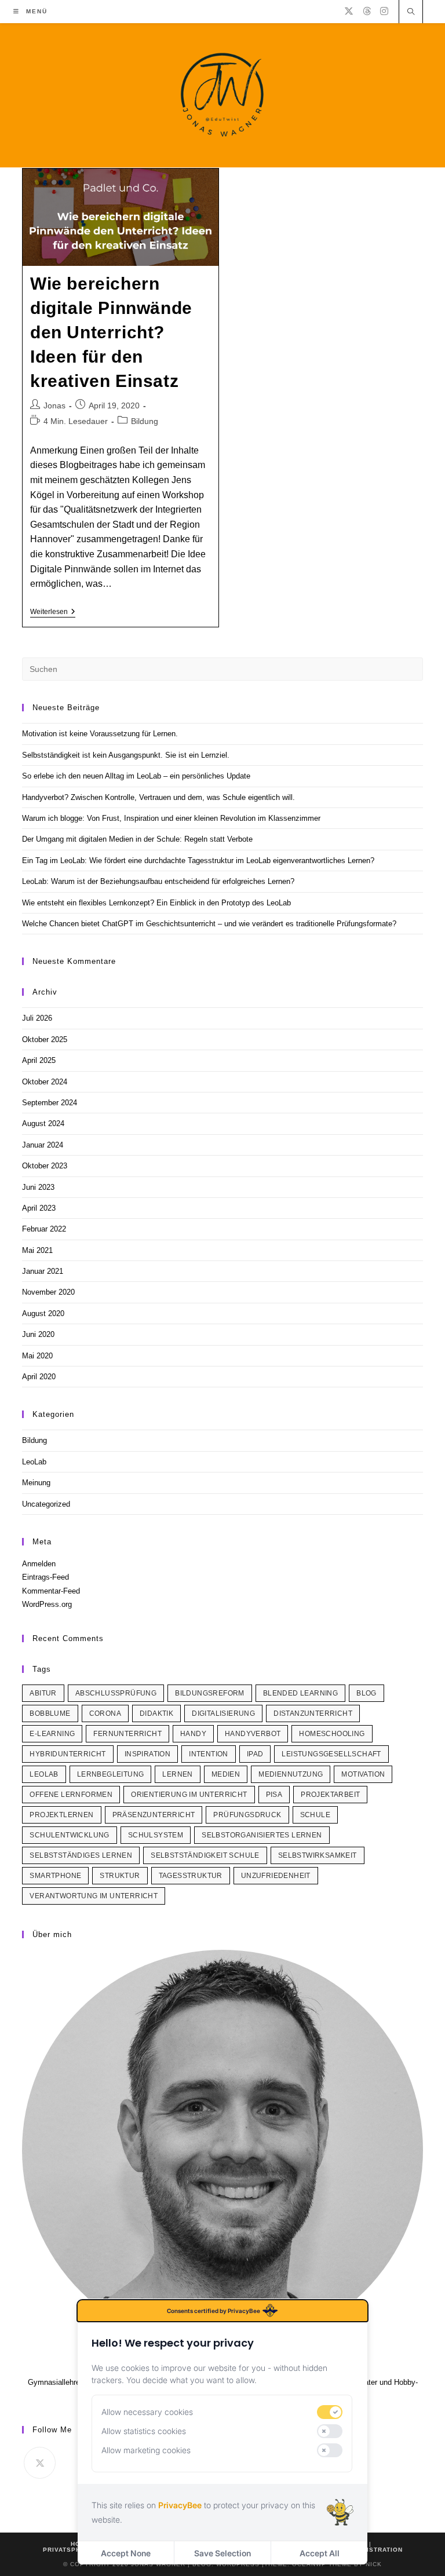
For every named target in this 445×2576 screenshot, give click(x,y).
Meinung (36, 1483)
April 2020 (39, 1377)
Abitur (43, 1693)
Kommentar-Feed (51, 1591)
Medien (226, 1774)
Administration (374, 2550)
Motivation (363, 1774)
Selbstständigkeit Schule (205, 1855)
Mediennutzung (291, 1774)
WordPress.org (47, 1604)
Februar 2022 (44, 1229)
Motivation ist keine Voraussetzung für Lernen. (100, 734)
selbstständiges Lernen (81, 1855)
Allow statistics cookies (144, 2431)
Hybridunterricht (68, 1754)
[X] (349, 11)
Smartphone (55, 1876)
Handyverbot (253, 1734)
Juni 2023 (38, 1187)
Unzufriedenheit (276, 1876)
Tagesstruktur (191, 1876)
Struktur (120, 1876)
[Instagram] (384, 11)
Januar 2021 (43, 1271)
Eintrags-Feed (45, 1577)
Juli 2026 (37, 1018)
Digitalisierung (223, 1713)
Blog (366, 1693)
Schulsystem (156, 1835)
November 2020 (48, 1292)
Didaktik (156, 1713)
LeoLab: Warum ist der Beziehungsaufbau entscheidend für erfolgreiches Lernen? (158, 881)
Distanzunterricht (313, 1713)
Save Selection (222, 2553)
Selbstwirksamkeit (318, 1855)
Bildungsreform (210, 1693)
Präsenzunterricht (154, 1815)
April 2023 (39, 1208)
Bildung (145, 421)
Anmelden (39, 1564)
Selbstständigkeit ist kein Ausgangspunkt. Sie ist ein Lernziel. (126, 755)
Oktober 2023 (45, 1166)
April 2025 (39, 1060)
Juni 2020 (38, 1334)
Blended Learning (300, 1693)
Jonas (54, 405)
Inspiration (147, 1754)
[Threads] (367, 11)
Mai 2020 (37, 1356)
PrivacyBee (180, 2505)
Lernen (177, 1774)
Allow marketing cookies (146, 2450)
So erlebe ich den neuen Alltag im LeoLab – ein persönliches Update (136, 776)
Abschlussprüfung (116, 1693)
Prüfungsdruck (247, 1815)
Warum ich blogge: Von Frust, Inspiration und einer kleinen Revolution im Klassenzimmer (171, 818)
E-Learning (52, 1734)
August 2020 (43, 1313)
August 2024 (43, 1123)
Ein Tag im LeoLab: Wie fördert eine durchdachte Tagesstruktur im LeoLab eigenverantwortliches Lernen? (198, 861)
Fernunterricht (127, 1734)
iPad (255, 1754)
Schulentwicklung (69, 1835)
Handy (193, 1734)
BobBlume (50, 1713)
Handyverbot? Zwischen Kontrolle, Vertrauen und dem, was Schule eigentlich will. (158, 797)
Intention (209, 1754)
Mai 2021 (37, 1250)
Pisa (274, 1795)
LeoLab (34, 1462)
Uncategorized (46, 1504)
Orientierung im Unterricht (189, 1795)
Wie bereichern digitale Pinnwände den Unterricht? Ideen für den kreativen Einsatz (111, 332)
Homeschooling (332, 1734)
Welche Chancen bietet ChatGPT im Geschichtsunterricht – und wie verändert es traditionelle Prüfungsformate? (209, 924)
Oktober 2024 (45, 1082)
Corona (105, 1713)
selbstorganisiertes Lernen (262, 1835)
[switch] (330, 2412)
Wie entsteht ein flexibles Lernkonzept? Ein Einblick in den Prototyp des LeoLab (156, 903)
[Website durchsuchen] (411, 13)
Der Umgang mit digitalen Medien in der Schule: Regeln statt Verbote (137, 839)
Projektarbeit (330, 1795)
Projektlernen (61, 1815)
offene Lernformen (71, 1795)
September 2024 (50, 1103)
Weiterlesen (53, 613)
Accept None (126, 2553)
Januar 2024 (43, 1145)
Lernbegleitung (111, 1774)
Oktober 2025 (45, 1039)
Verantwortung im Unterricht (94, 1896)
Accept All (320, 2553)
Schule (315, 1815)
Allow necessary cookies (147, 2412)
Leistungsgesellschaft (331, 1754)
